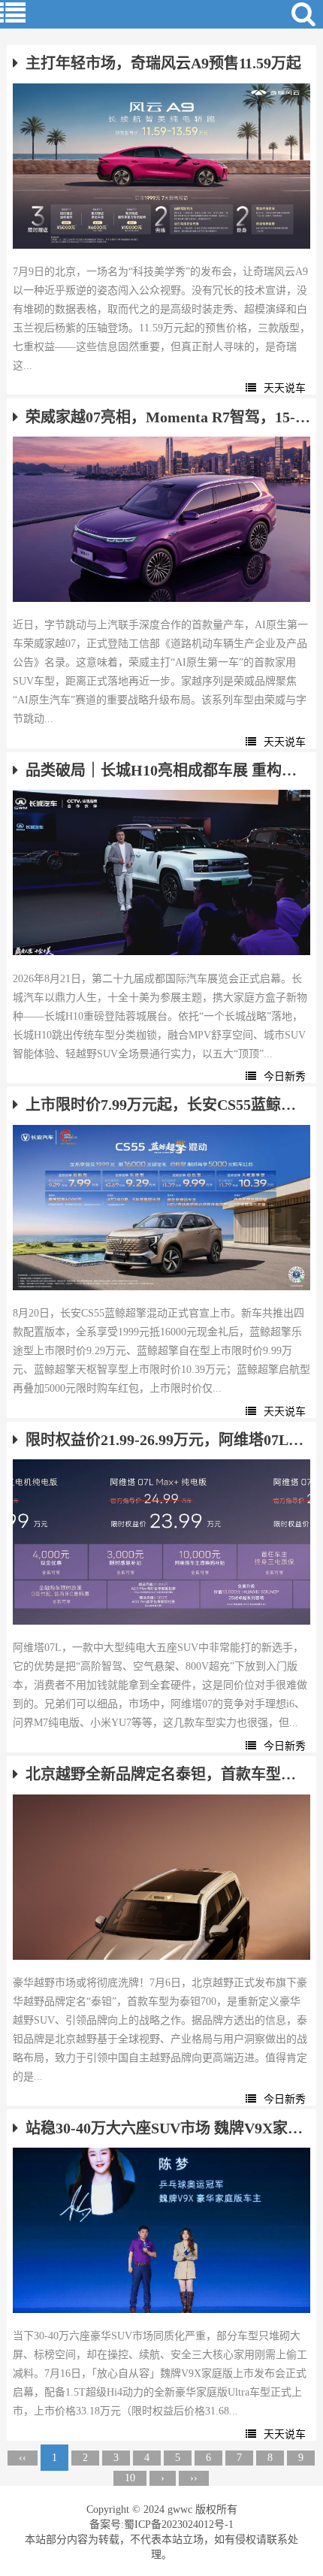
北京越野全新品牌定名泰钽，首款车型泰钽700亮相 (168, 1774)
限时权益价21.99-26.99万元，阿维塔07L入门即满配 (168, 1440)
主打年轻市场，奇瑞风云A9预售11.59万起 (163, 63)
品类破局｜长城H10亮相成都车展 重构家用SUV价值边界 (168, 770)
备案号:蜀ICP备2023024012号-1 (161, 2525)
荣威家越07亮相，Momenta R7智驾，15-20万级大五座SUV (168, 417)
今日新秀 (285, 1076)
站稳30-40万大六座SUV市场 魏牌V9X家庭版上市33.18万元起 (168, 2128)
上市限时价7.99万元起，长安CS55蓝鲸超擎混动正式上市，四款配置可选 (168, 1105)
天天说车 (285, 388)
